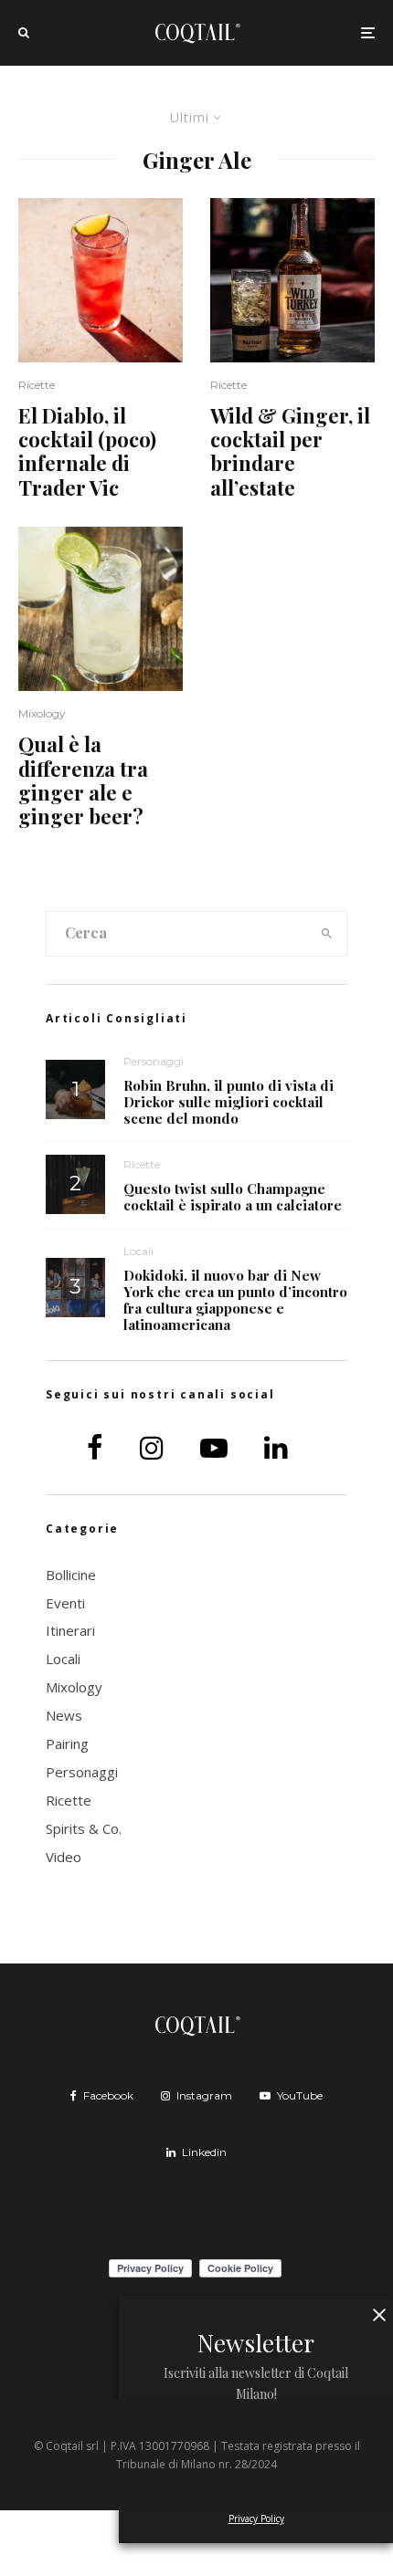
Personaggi (154, 1061)
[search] (327, 934)
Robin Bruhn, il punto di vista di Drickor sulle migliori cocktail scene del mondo (228, 1102)
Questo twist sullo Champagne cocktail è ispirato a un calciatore (233, 1197)
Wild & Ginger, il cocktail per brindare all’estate (290, 452)
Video (64, 1857)
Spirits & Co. (84, 1828)
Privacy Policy (256, 2518)
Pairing (67, 1744)
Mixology (42, 713)
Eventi (65, 1603)
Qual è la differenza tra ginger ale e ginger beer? (83, 780)
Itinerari (70, 1630)
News (64, 1715)
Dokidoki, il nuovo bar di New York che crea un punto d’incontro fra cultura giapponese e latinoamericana (235, 1300)
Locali (138, 1251)
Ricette (37, 385)
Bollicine (71, 1575)
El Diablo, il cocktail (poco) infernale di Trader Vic (87, 452)
